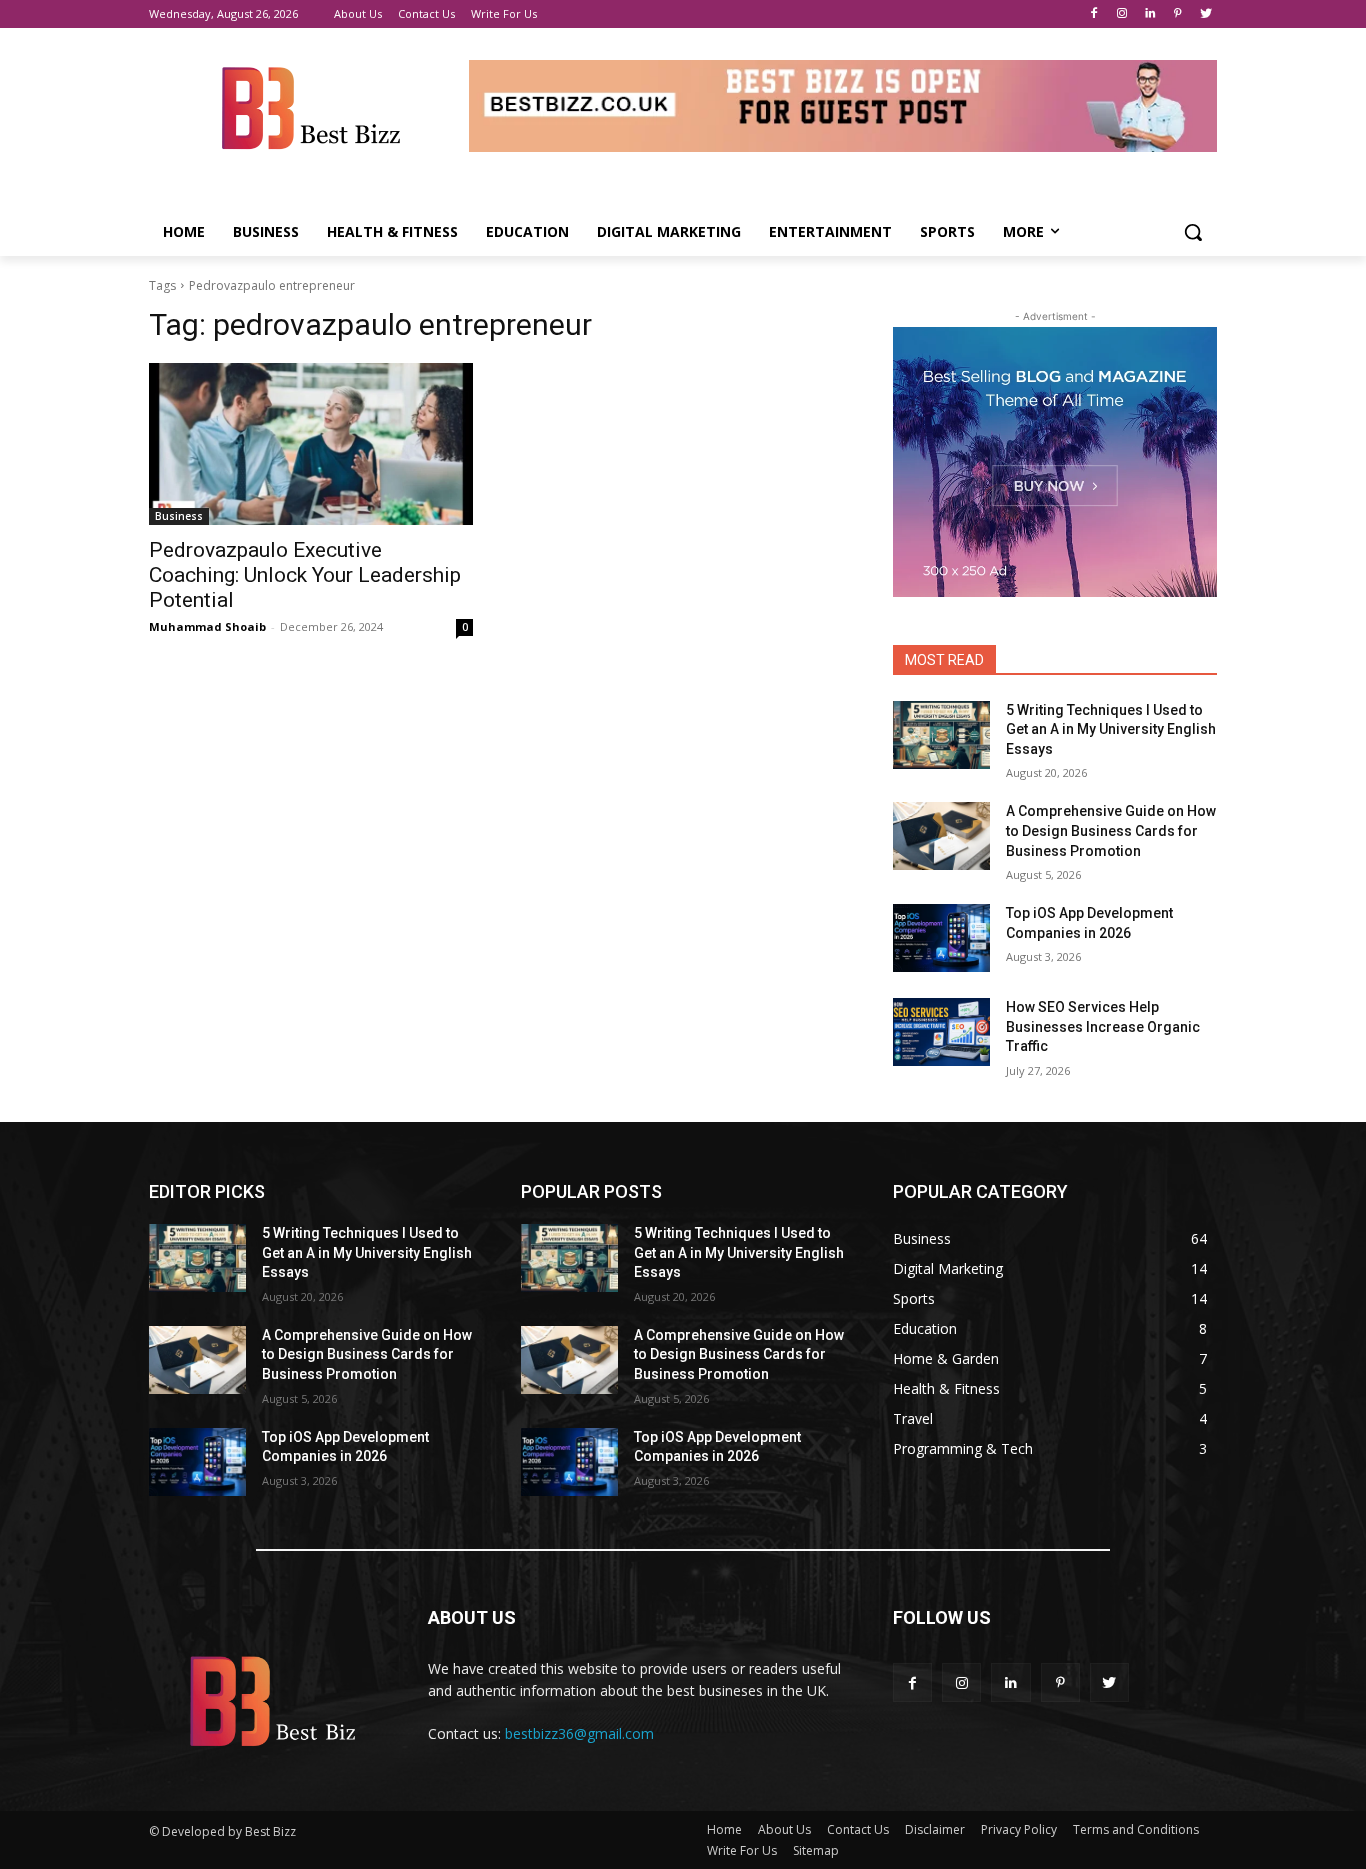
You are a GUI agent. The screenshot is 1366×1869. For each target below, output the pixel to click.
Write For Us (742, 1850)
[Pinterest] (1177, 14)
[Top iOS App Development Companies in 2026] (941, 938)
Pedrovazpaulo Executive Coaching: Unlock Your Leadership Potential (305, 575)
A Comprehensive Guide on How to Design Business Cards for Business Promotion (1111, 830)
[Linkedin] (1150, 14)
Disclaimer (935, 1829)
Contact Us (858, 1829)
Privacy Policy (1019, 1829)
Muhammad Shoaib (207, 626)
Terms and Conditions (1136, 1829)
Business (179, 516)
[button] (1193, 232)
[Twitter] (1205, 14)
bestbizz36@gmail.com (579, 1733)
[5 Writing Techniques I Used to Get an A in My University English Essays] (941, 735)
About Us (784, 1829)
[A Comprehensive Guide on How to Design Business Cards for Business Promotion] (941, 836)
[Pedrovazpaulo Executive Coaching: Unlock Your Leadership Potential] (311, 444)
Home (724, 1829)
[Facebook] (1094, 14)
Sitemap (816, 1850)
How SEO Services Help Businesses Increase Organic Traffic (1103, 1026)
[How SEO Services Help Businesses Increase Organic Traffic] (941, 1032)
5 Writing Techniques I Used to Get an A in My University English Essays (1111, 729)
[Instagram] (1122, 14)
